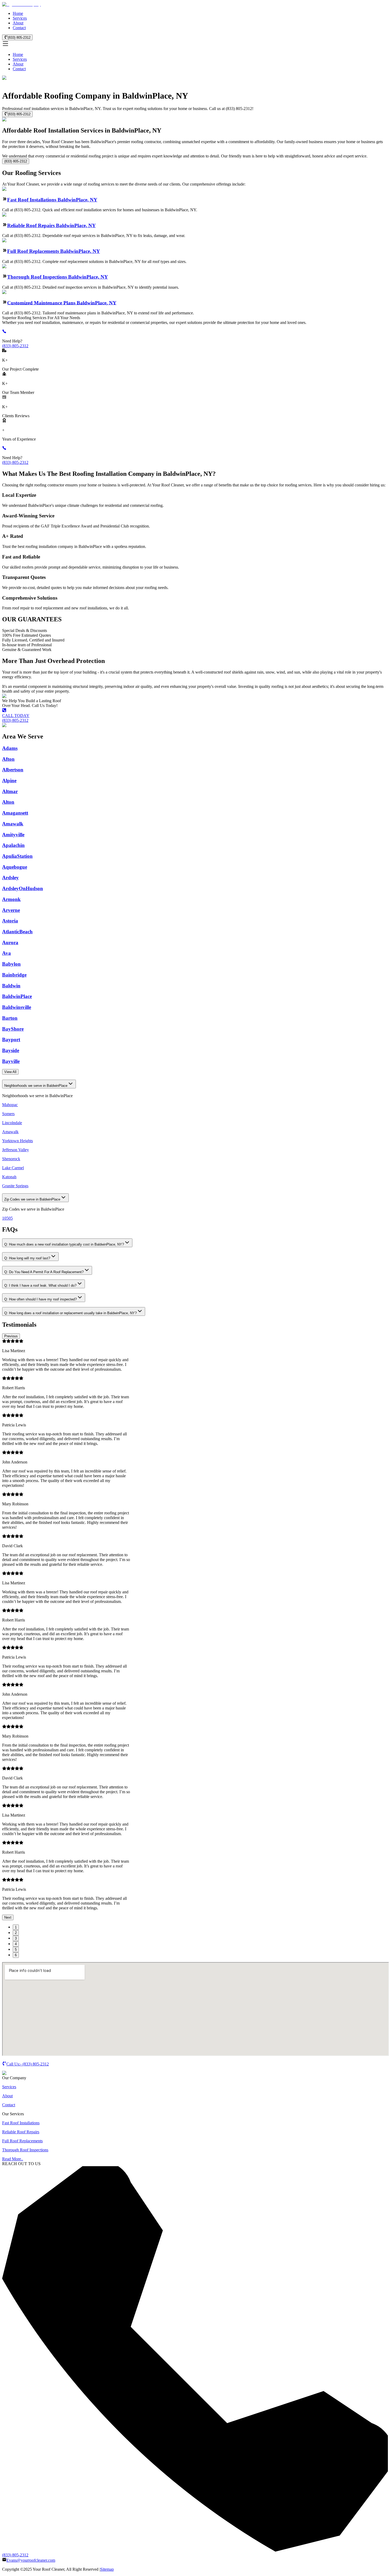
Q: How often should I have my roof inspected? (40, 1299)
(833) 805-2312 (19, 38)
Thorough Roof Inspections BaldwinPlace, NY (58, 277)
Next (8, 1917)
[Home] (21, 4)
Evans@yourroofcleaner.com (31, 2560)
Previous (11, 1336)
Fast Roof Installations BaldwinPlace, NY (52, 200)
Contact (19, 28)
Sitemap (107, 2569)
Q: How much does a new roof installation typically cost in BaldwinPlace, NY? (64, 1244)
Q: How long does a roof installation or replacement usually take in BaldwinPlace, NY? (70, 1313)
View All (10, 1072)
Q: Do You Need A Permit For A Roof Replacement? (44, 1272)
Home (18, 13)
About (18, 23)
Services (20, 18)
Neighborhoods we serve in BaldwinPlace (36, 1086)
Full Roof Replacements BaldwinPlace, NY (54, 251)
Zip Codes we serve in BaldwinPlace (32, 1199)
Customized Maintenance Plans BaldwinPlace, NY (62, 303)
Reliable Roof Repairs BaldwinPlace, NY (51, 225)
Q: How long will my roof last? (27, 1258)
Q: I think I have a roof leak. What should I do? (40, 1285)
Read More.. (13, 2159)
